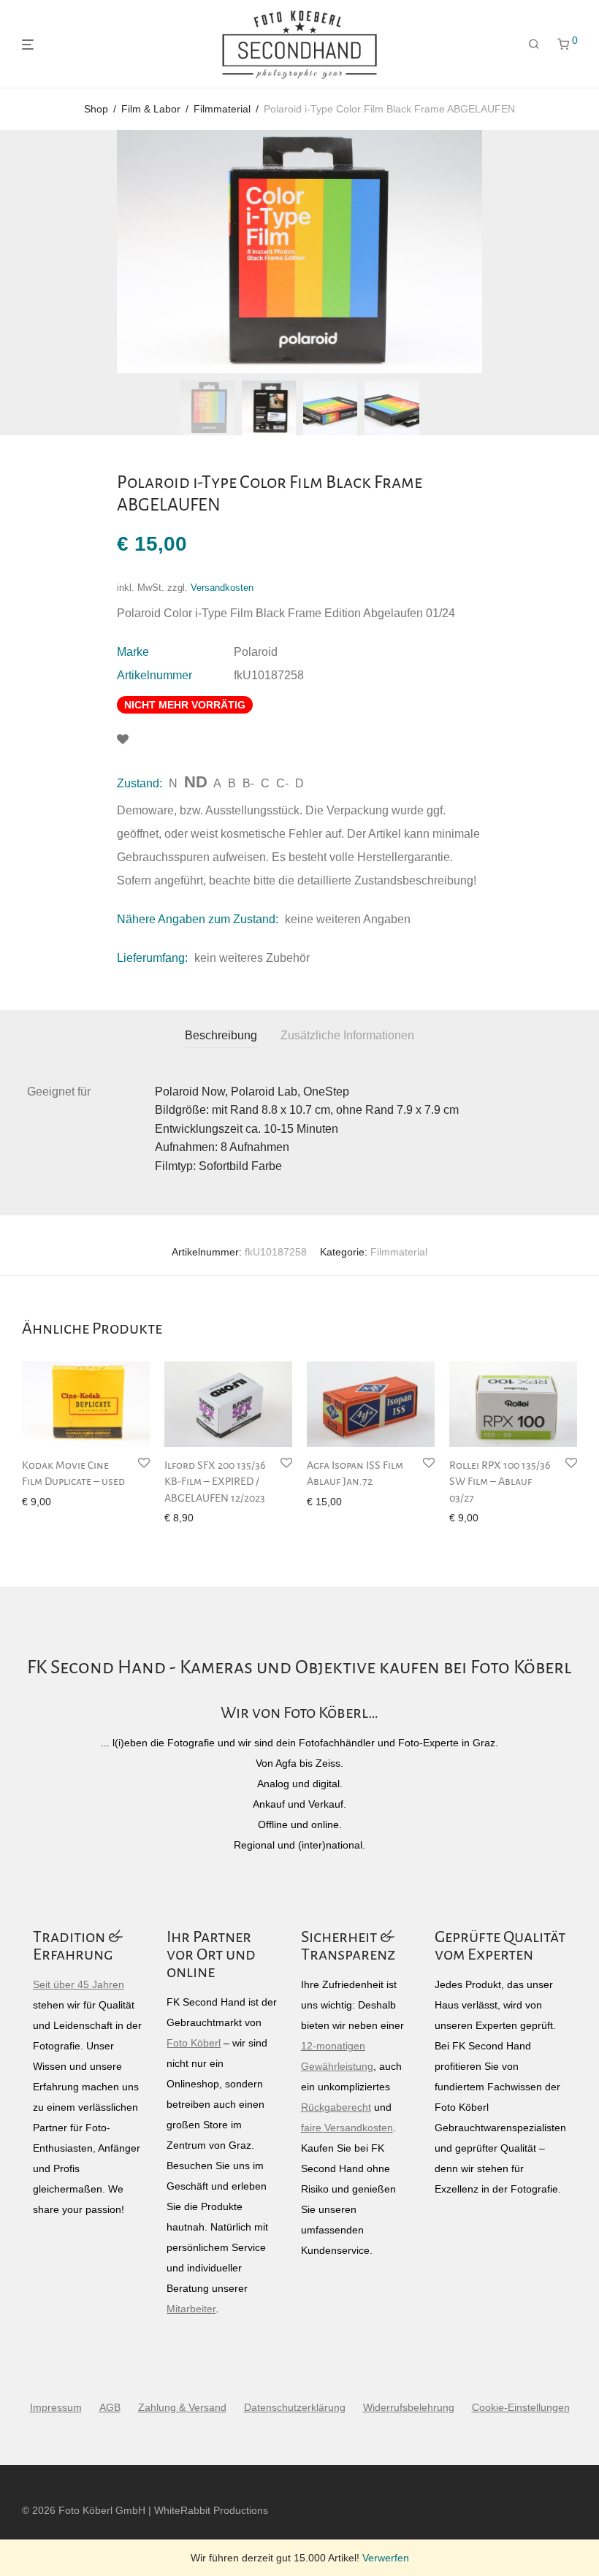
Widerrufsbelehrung (409, 2407)
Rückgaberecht (336, 2107)
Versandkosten (222, 588)
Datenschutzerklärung (295, 2407)
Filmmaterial (222, 109)
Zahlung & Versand (182, 2407)
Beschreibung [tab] (221, 1035)
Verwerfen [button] (386, 2558)
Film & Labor (151, 109)
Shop (96, 109)
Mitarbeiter (191, 2309)
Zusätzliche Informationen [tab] (347, 1035)
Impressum (56, 2407)
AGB (110, 2407)
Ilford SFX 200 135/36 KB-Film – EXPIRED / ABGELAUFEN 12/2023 (215, 1482)
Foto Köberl (194, 2043)
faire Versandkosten (347, 2128)
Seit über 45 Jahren (79, 1984)
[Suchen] (534, 45)
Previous (25, 252)
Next (574, 252)
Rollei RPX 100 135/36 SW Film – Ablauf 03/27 (500, 1482)
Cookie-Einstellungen (521, 2407)
